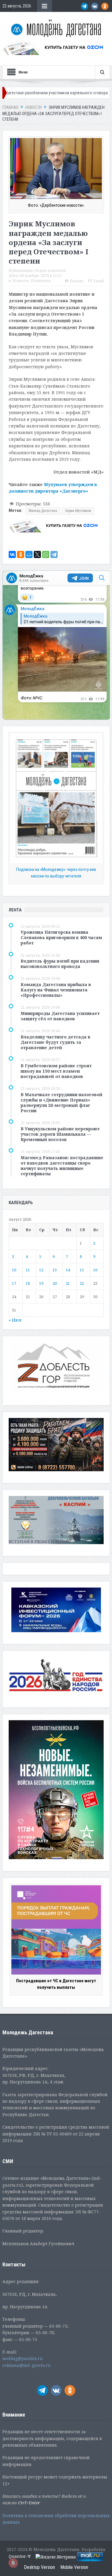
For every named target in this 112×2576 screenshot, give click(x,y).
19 (41, 1283)
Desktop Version (39, 2567)
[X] (37, 554)
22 (82, 1283)
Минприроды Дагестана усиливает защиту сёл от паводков (60, 1016)
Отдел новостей (50, 271)
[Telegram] (54, 554)
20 (55, 1283)
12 (41, 1270)
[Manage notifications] (13, 2563)
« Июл (15, 1320)
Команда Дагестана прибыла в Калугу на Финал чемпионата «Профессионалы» (56, 990)
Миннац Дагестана (43, 511)
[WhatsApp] (46, 554)
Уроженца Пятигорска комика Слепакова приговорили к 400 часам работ (61, 937)
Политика (41, 281)
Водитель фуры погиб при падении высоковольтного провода (60, 964)
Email (99, 281)
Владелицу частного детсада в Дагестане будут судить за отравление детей (56, 1042)
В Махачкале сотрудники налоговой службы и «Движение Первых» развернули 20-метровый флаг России (62, 1103)
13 (55, 1270)
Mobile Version (74, 2567)
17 (14, 1283)
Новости (21, 281)
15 (82, 1270)
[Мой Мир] (29, 554)
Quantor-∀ (20, 2556)
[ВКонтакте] (12, 554)
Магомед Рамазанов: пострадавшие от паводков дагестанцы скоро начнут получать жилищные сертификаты (62, 1166)
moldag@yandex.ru (23, 2358)
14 (68, 1270)
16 (95, 1270)
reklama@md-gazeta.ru (27, 2365)
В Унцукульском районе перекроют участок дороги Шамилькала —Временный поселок (60, 1134)
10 (14, 1270)
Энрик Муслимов (78, 511)
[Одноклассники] (21, 554)
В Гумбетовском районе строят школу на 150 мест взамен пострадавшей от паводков (56, 1071)
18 (28, 1283)
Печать (77, 281)
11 (28, 1270)
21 (68, 1283)
